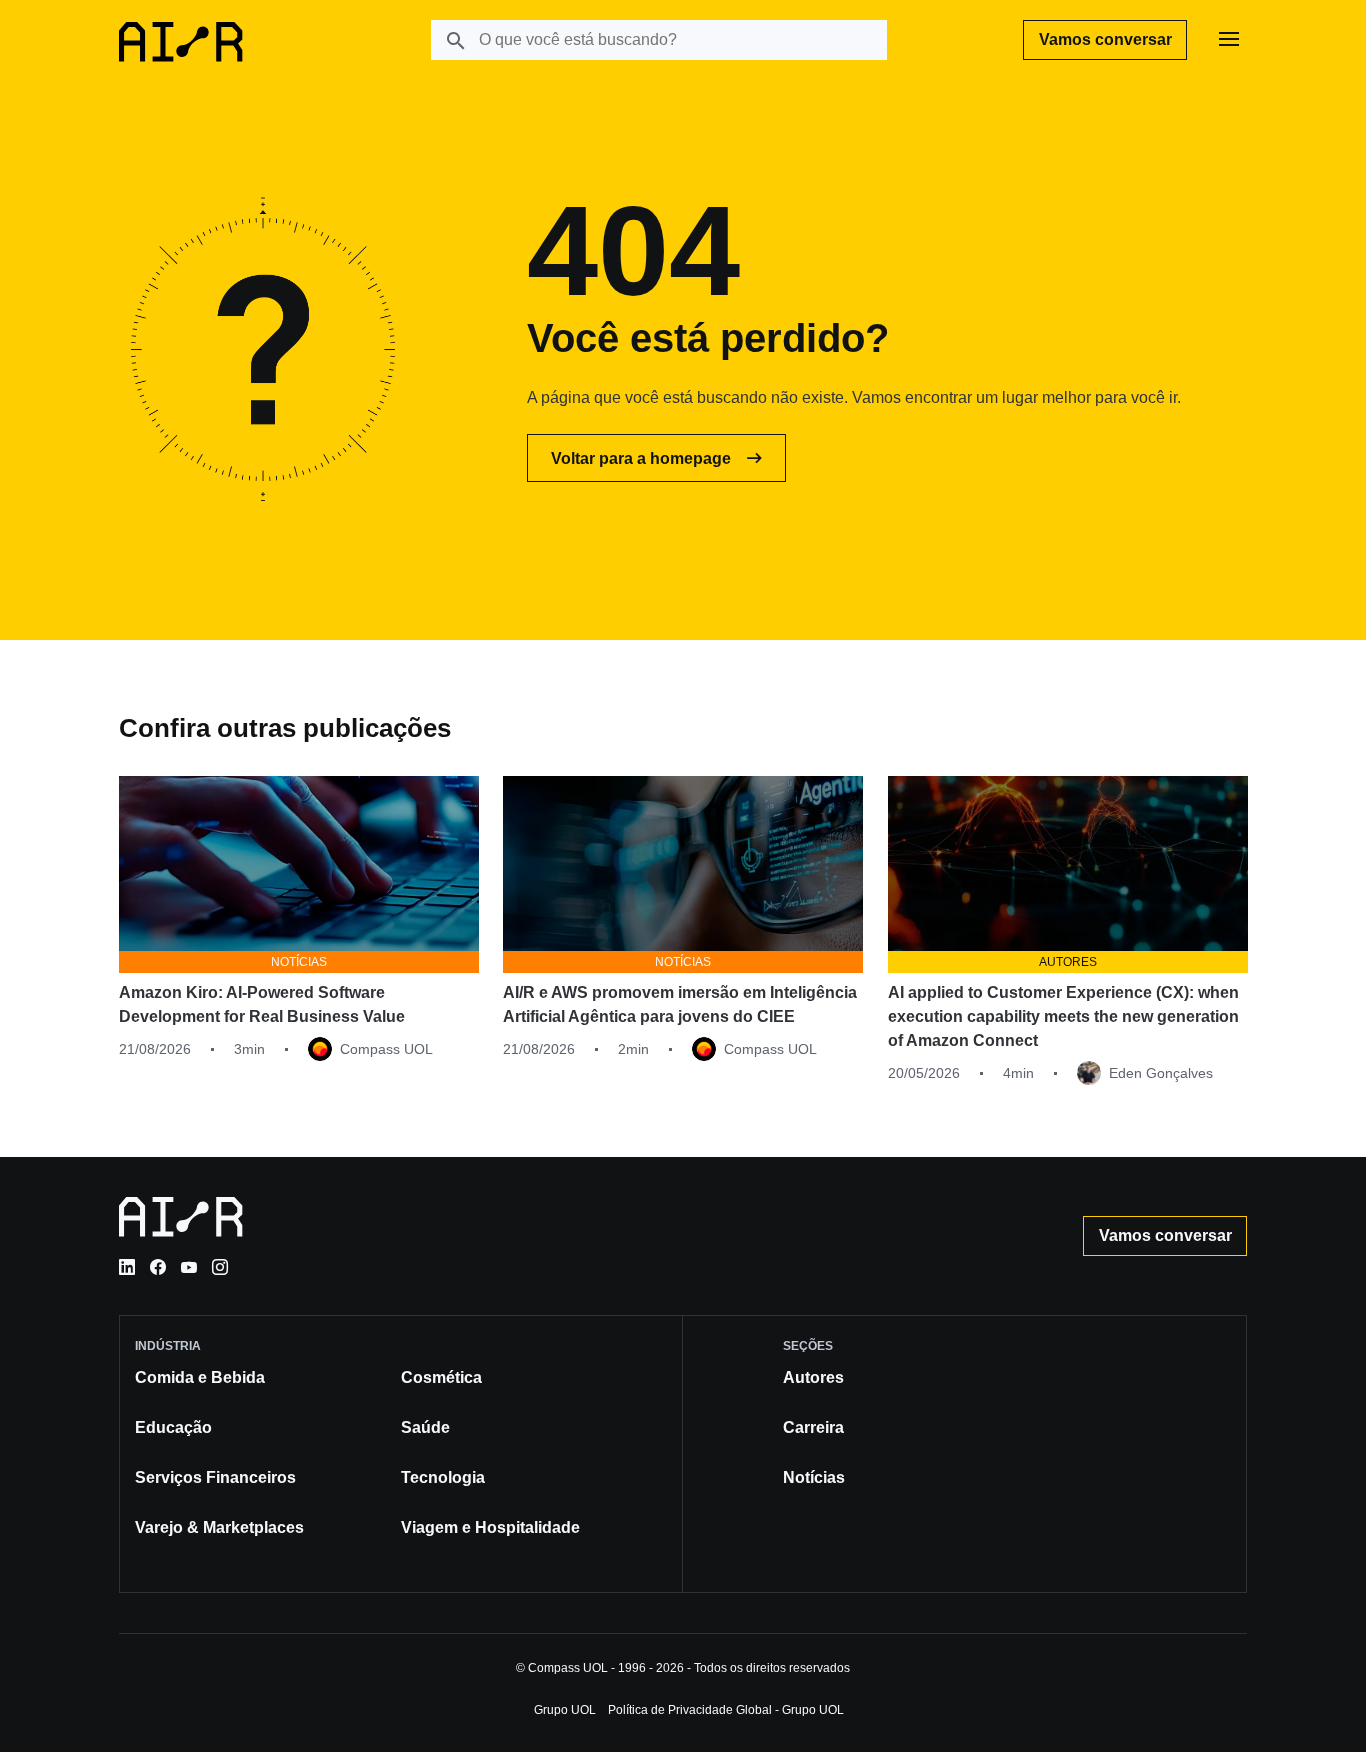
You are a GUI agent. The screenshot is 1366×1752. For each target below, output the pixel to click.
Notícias (814, 1477)
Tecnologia (443, 1477)
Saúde (425, 1427)
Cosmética (441, 1377)
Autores (813, 1377)
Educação (173, 1427)
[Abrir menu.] (1229, 40)
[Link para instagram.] (220, 1267)
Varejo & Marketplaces (219, 1527)
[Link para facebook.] (158, 1267)
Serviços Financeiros (215, 1477)
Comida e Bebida (200, 1377)
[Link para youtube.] (189, 1267)
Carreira (813, 1427)
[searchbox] (659, 40)
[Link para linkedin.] (127, 1267)
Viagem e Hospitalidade (490, 1527)
